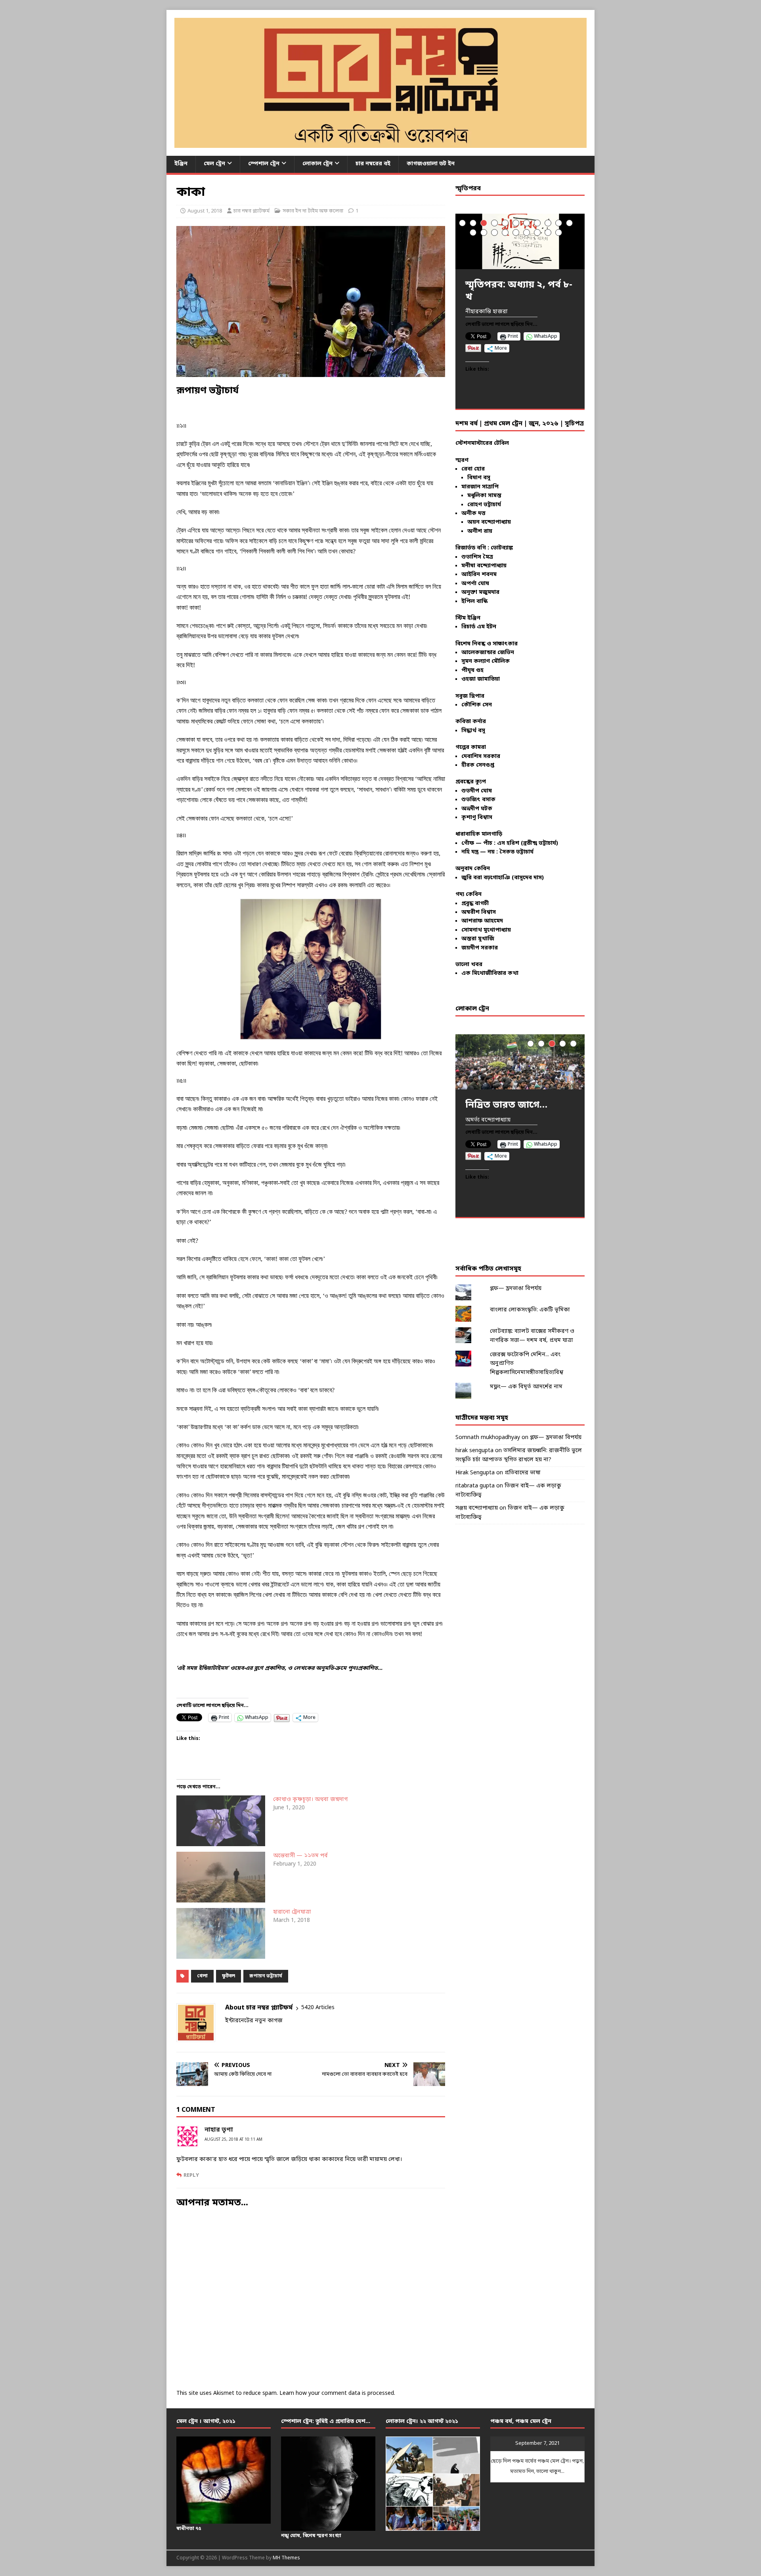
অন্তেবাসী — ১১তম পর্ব (300, 1856)
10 (559, 223)
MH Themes (286, 2558)
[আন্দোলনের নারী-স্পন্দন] (520, 1062)
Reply (191, 2175)
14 (494, 233)
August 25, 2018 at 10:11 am (233, 2140)
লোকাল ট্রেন (317, 164)
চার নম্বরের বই (373, 164)
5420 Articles (318, 2008)
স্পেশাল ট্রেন (264, 164)
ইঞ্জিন (181, 164)
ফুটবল (228, 1976)
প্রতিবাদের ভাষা (523, 1473)
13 (484, 233)
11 (569, 223)
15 (505, 233)
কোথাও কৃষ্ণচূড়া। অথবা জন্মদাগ (310, 1800)
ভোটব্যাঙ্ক (502, 548)
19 (548, 233)
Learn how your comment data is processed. (337, 2393)
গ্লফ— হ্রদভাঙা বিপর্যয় (516, 1289)
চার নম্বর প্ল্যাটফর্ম (251, 211)
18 (537, 233)
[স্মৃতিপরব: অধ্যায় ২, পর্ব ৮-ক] (520, 241)
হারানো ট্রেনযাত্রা (292, 1912)
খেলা (202, 1976)
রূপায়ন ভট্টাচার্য (266, 1976)
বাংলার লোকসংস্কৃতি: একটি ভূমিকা (530, 1310)
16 (516, 233)
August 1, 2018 (205, 211)
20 (559, 233)
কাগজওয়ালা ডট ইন (431, 164)
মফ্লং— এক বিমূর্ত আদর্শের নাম (526, 1387)
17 (527, 233)
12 (473, 233)
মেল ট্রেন (214, 164)
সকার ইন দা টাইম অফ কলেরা (313, 211)
